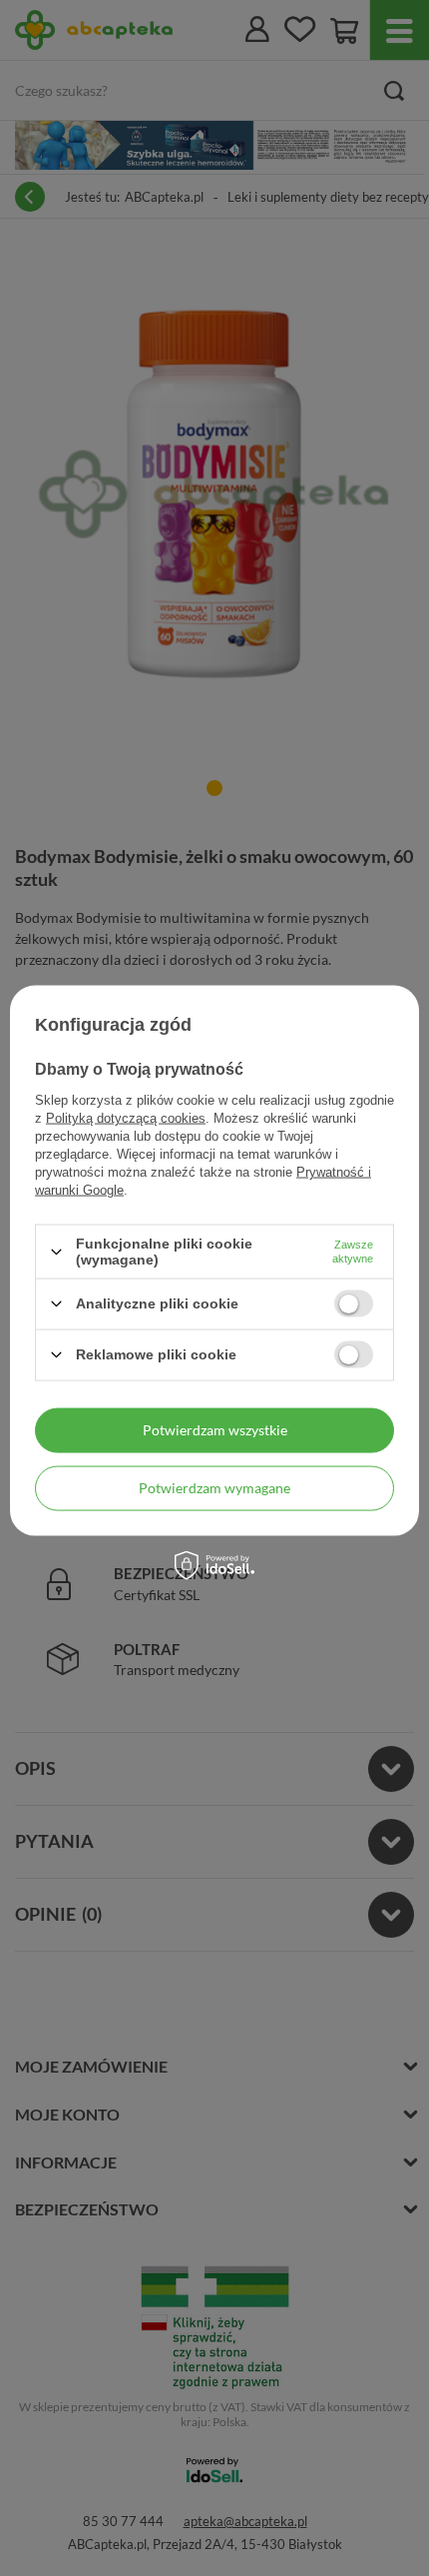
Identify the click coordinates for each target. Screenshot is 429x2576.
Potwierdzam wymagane (214, 1488)
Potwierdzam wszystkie (215, 1430)
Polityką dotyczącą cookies (126, 1118)
